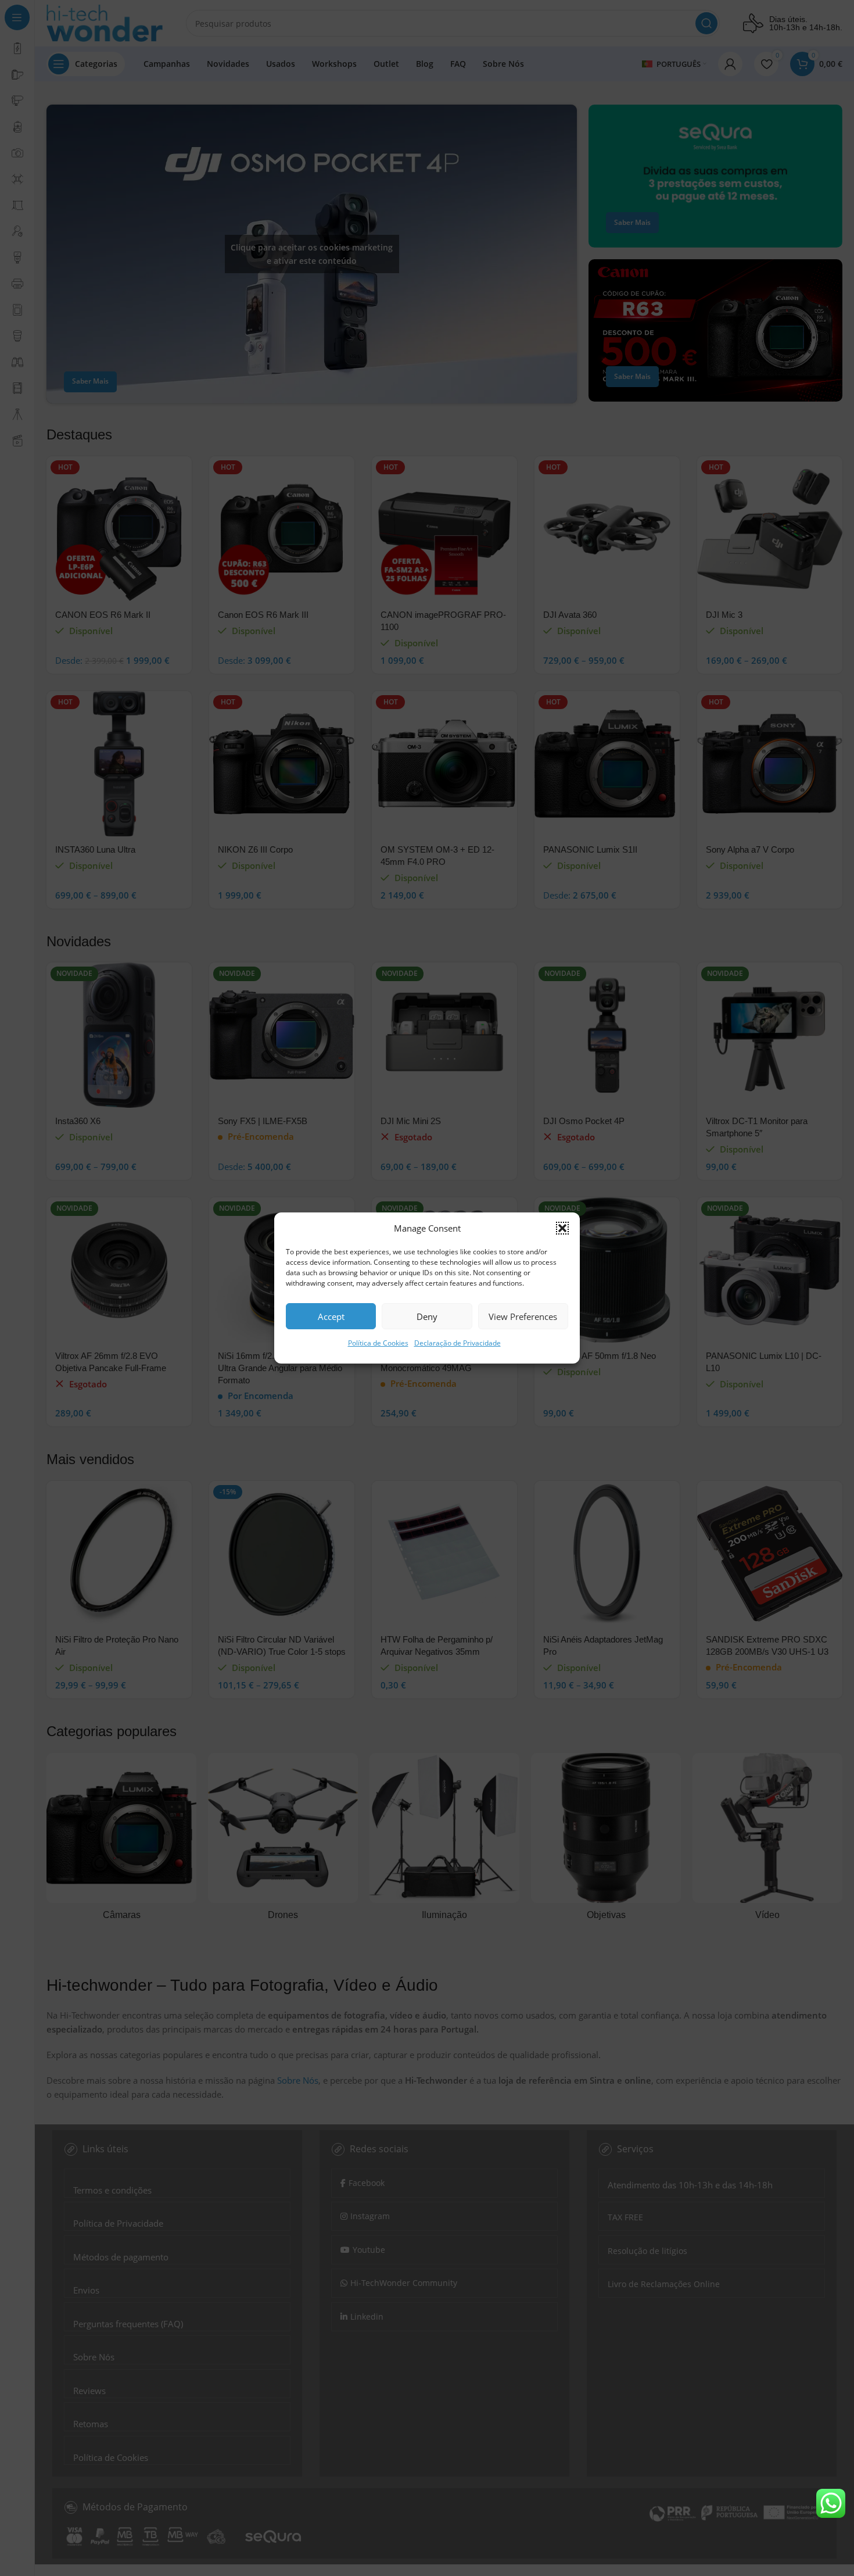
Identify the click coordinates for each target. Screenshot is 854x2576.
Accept (331, 1316)
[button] (562, 1228)
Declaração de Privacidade (458, 1343)
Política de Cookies (378, 1343)
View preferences (523, 1316)
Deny (427, 1316)
